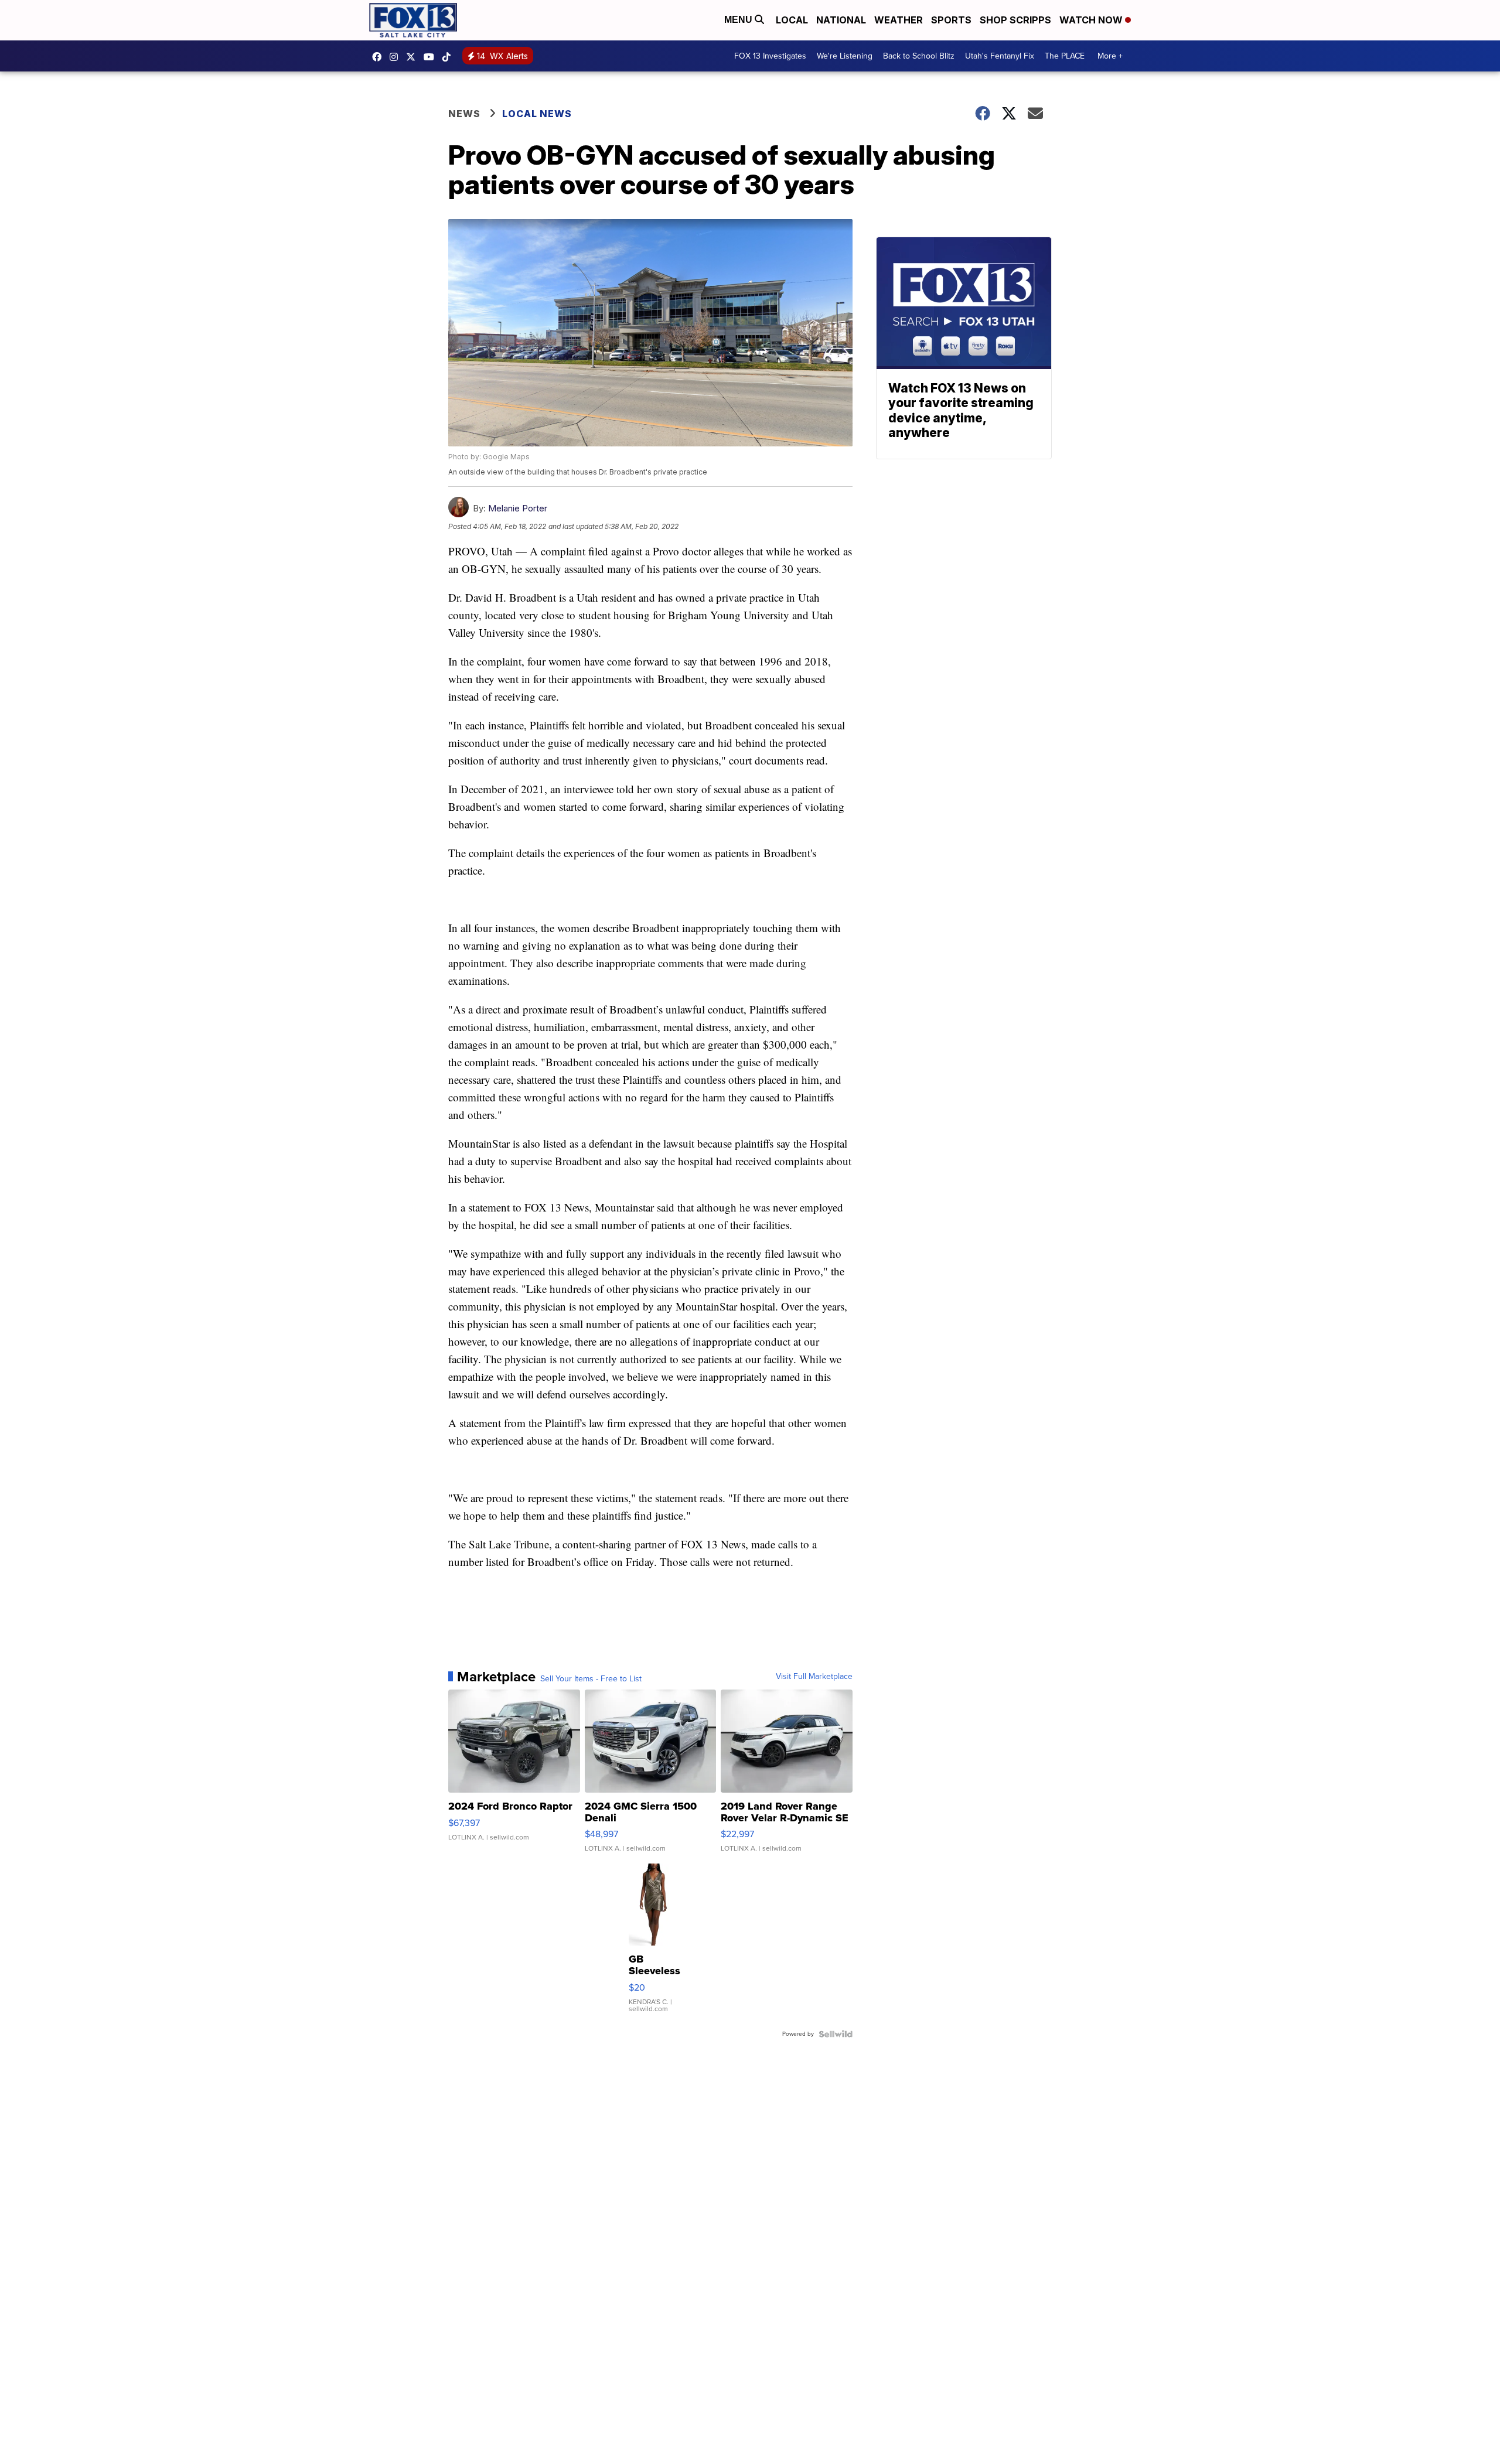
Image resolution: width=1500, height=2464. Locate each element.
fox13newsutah (380, 57)
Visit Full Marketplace (814, 1677)
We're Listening (845, 56)
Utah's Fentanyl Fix (1000, 56)
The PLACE (1065, 56)
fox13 (414, 57)
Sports (951, 20)
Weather (899, 20)
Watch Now (1092, 20)
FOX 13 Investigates (770, 56)
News (464, 114)
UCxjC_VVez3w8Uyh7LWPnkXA (432, 57)
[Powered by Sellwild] (836, 2034)
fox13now (397, 57)
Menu (739, 20)
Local (792, 20)
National (841, 20)
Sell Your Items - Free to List (591, 1679)
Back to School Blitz (919, 56)
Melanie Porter (518, 508)
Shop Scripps (1015, 20)
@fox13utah (449, 57)
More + (1110, 56)
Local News (537, 114)
